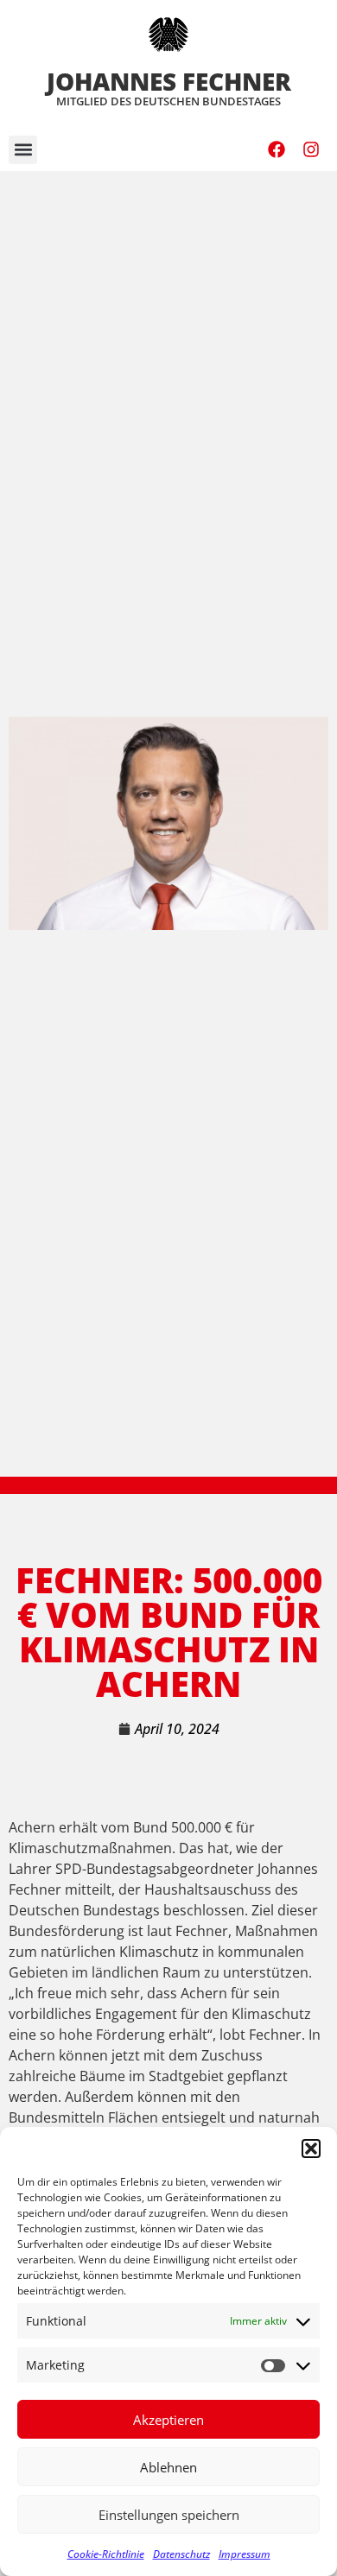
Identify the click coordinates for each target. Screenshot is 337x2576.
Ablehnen (168, 2467)
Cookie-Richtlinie (106, 2554)
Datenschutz (181, 2554)
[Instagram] (311, 149)
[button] (311, 2149)
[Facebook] (277, 149)
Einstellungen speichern (169, 2515)
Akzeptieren (168, 2420)
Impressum (245, 2554)
